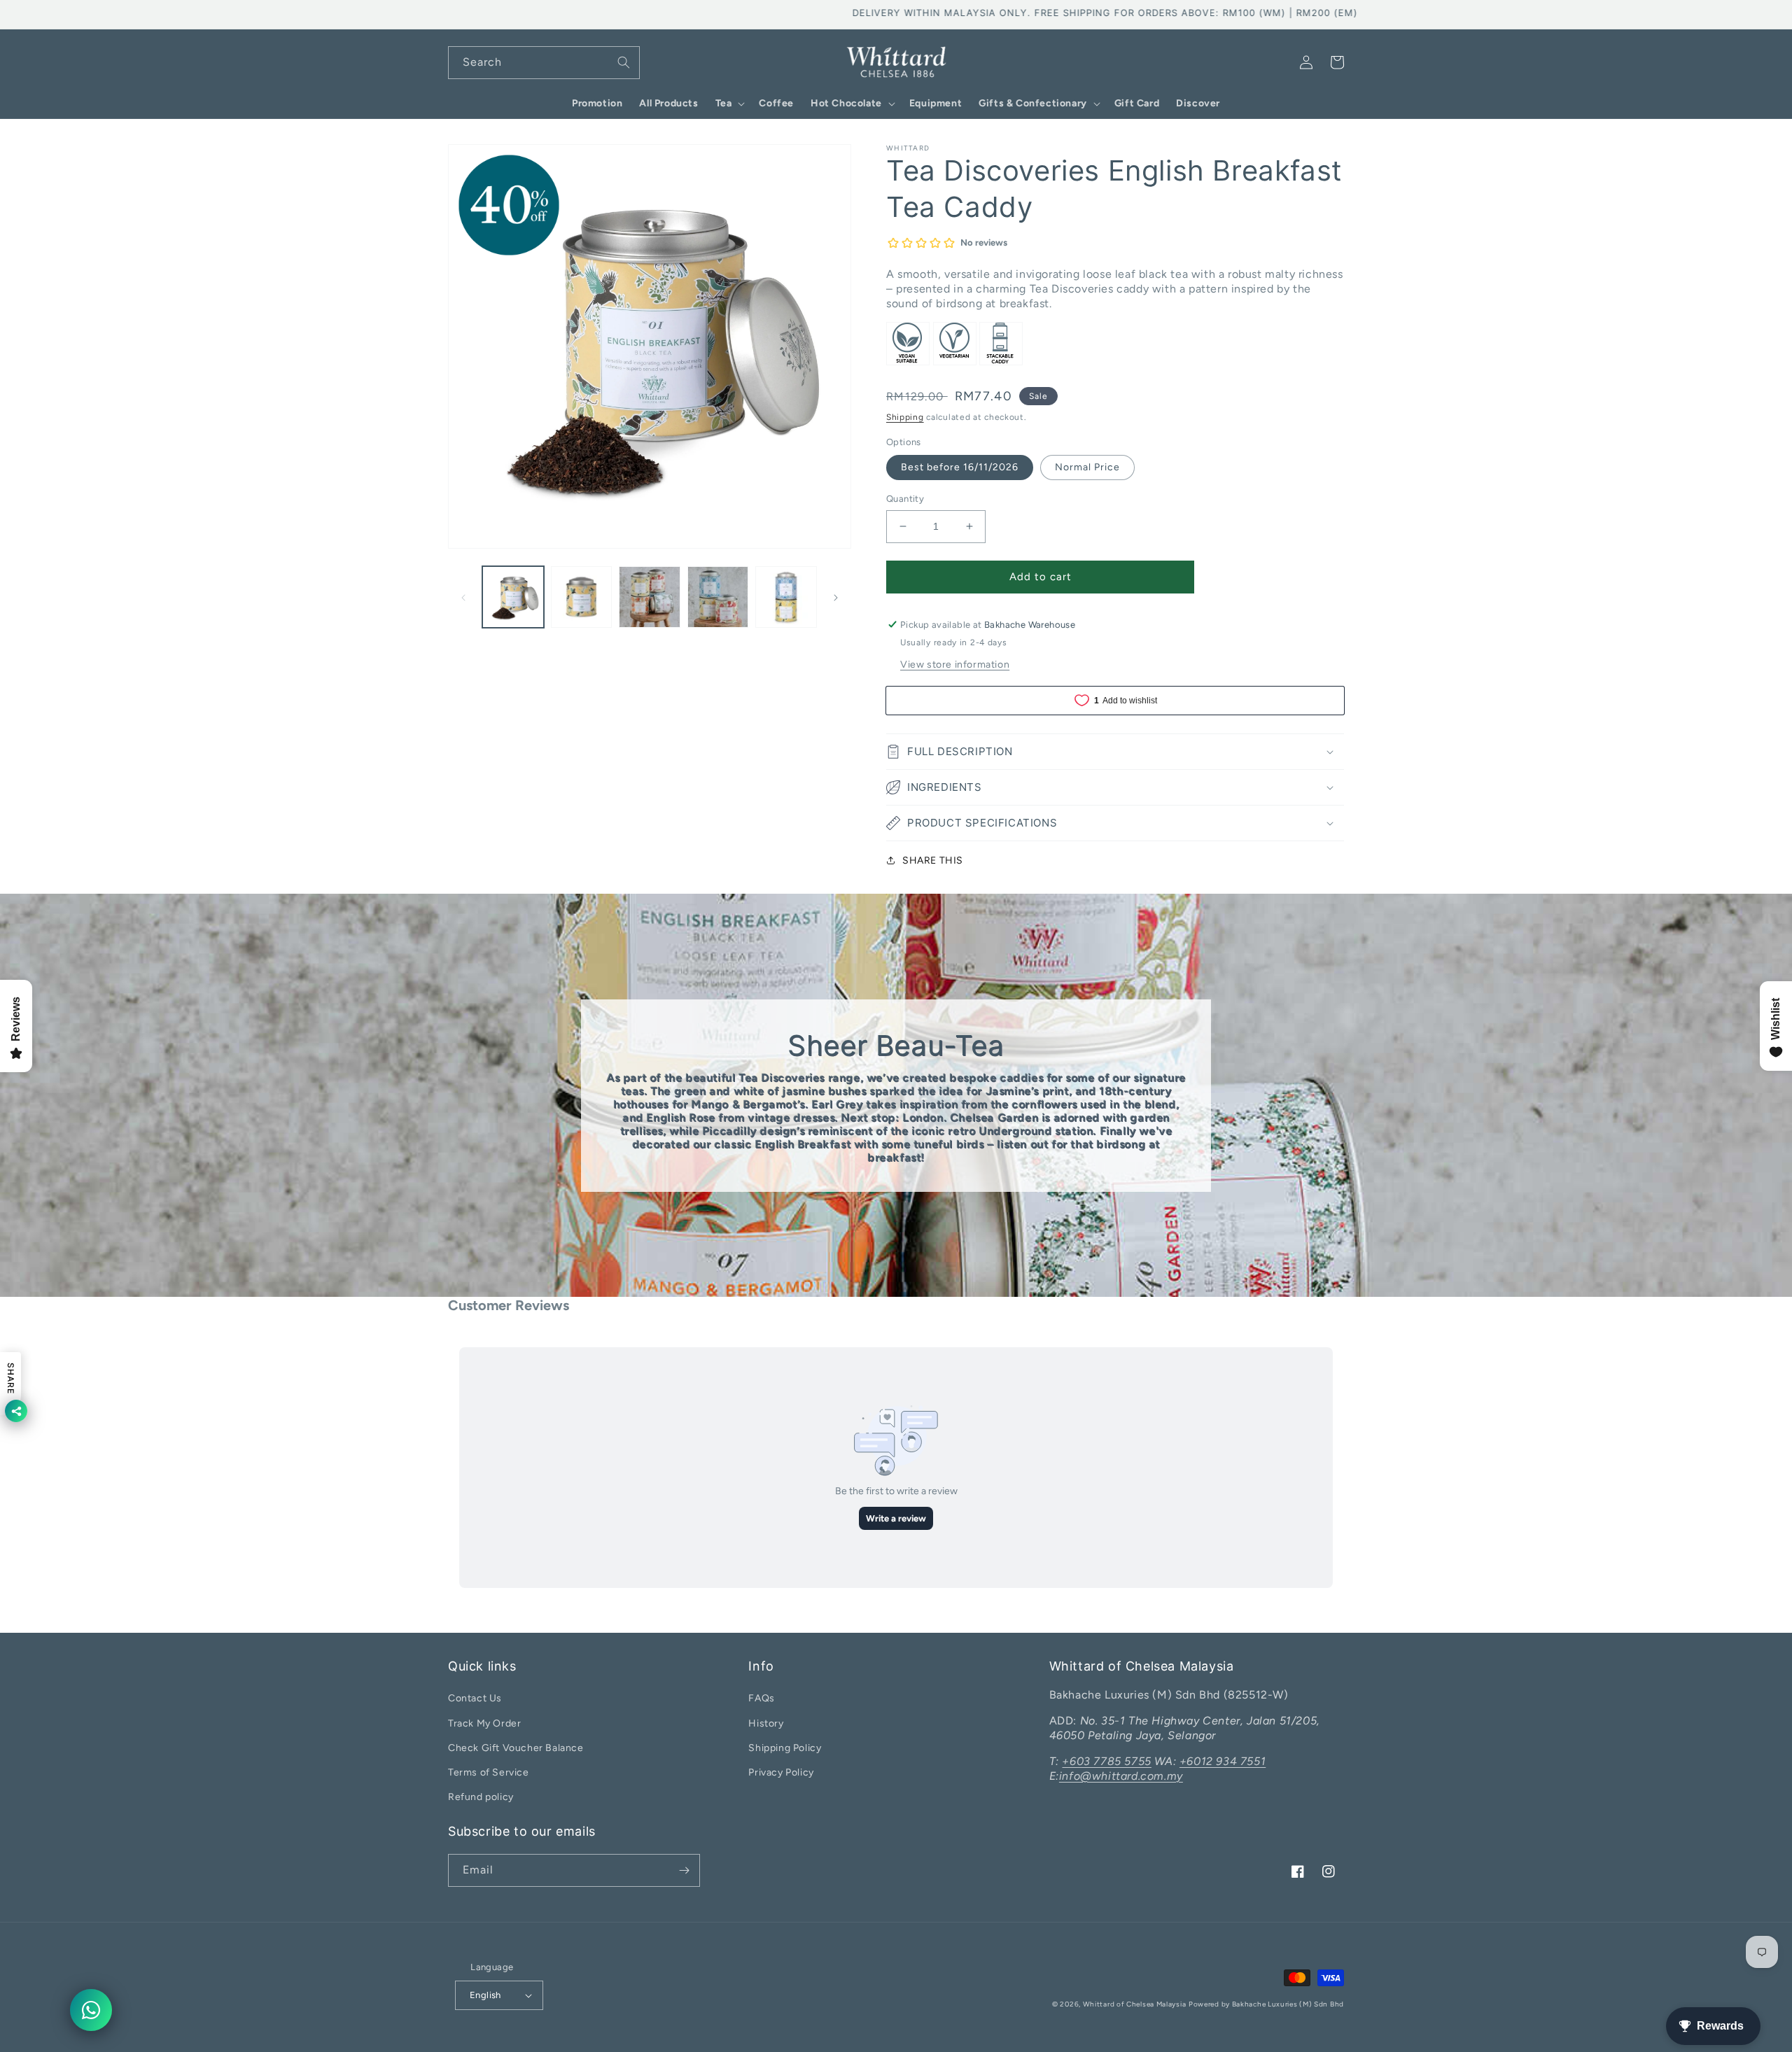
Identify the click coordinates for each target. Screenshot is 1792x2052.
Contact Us (475, 1698)
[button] (729, 104)
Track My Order (484, 1723)
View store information (955, 665)
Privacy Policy (781, 1772)
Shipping (905, 417)
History (766, 1723)
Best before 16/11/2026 (960, 467)
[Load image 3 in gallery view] (650, 597)
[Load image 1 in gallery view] (513, 597)
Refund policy (481, 1797)
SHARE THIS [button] (933, 860)
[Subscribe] (684, 1870)
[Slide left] (463, 597)
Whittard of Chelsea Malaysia (1135, 2004)
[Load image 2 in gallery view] (582, 597)
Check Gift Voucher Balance (516, 1748)
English (485, 1995)
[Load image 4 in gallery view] (718, 597)
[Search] (624, 62)
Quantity (905, 499)
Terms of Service (489, 1772)
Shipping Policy (785, 1748)
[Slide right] (836, 597)
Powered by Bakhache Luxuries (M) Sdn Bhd (1266, 2004)
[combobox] (544, 63)
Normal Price (1087, 467)
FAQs (761, 1698)
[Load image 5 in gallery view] (786, 597)
